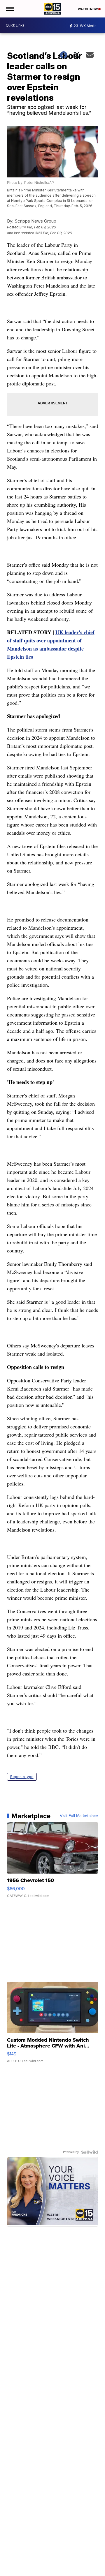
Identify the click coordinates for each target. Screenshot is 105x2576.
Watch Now (88, 9)
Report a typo (22, 1777)
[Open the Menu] (10, 9)
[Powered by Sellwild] (90, 2152)
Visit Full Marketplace (79, 1816)
